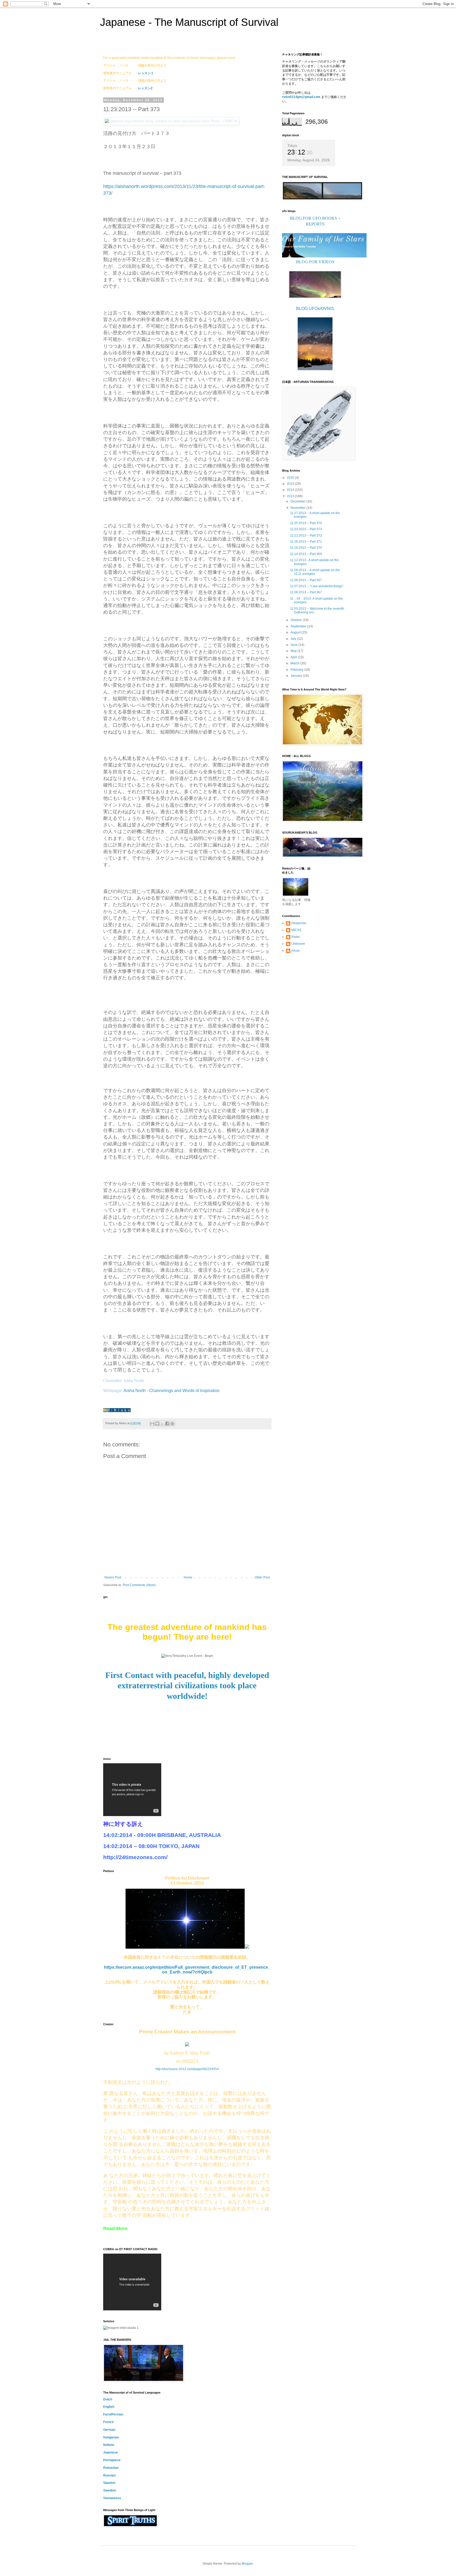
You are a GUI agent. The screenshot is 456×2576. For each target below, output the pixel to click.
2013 (291, 496)
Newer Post (113, 1577)
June (294, 645)
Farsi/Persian (113, 2414)
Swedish (110, 2490)
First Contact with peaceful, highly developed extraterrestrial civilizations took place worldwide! (187, 1686)
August (296, 632)
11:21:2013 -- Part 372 (306, 535)
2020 (291, 478)
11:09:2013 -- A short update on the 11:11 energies (315, 572)
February (297, 670)
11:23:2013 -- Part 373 (306, 529)
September (299, 626)
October (297, 620)
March (295, 663)
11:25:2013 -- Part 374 (306, 523)
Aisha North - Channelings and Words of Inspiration (172, 1391)
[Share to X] (162, 1423)
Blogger (247, 2564)
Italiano (109, 2445)
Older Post (262, 1577)
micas (296, 951)
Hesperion (299, 923)
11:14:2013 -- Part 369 (306, 554)
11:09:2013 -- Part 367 (306, 580)
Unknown (298, 944)
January (297, 676)
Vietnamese (112, 2498)
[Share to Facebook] (167, 1423)
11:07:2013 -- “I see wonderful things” (317, 586)
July (294, 639)
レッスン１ (146, 73)
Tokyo (292, 145)
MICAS (296, 930)
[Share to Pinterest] (172, 1423)
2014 (291, 490)
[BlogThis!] (157, 1423)
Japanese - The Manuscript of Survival (189, 22)
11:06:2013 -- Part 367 (306, 592)
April (294, 657)
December (298, 501)
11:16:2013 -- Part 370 (306, 548)
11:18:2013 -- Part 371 (306, 542)
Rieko (296, 937)
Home (188, 1577)
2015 (291, 484)
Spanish (109, 2483)
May (294, 651)
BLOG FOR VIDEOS (315, 262)
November (298, 508)
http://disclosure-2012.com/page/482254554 (187, 2069)
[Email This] (152, 1423)
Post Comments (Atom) (139, 1585)
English (109, 2407)
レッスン (144, 88)
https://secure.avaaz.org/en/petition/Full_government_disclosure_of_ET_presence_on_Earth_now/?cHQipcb (187, 1970)
